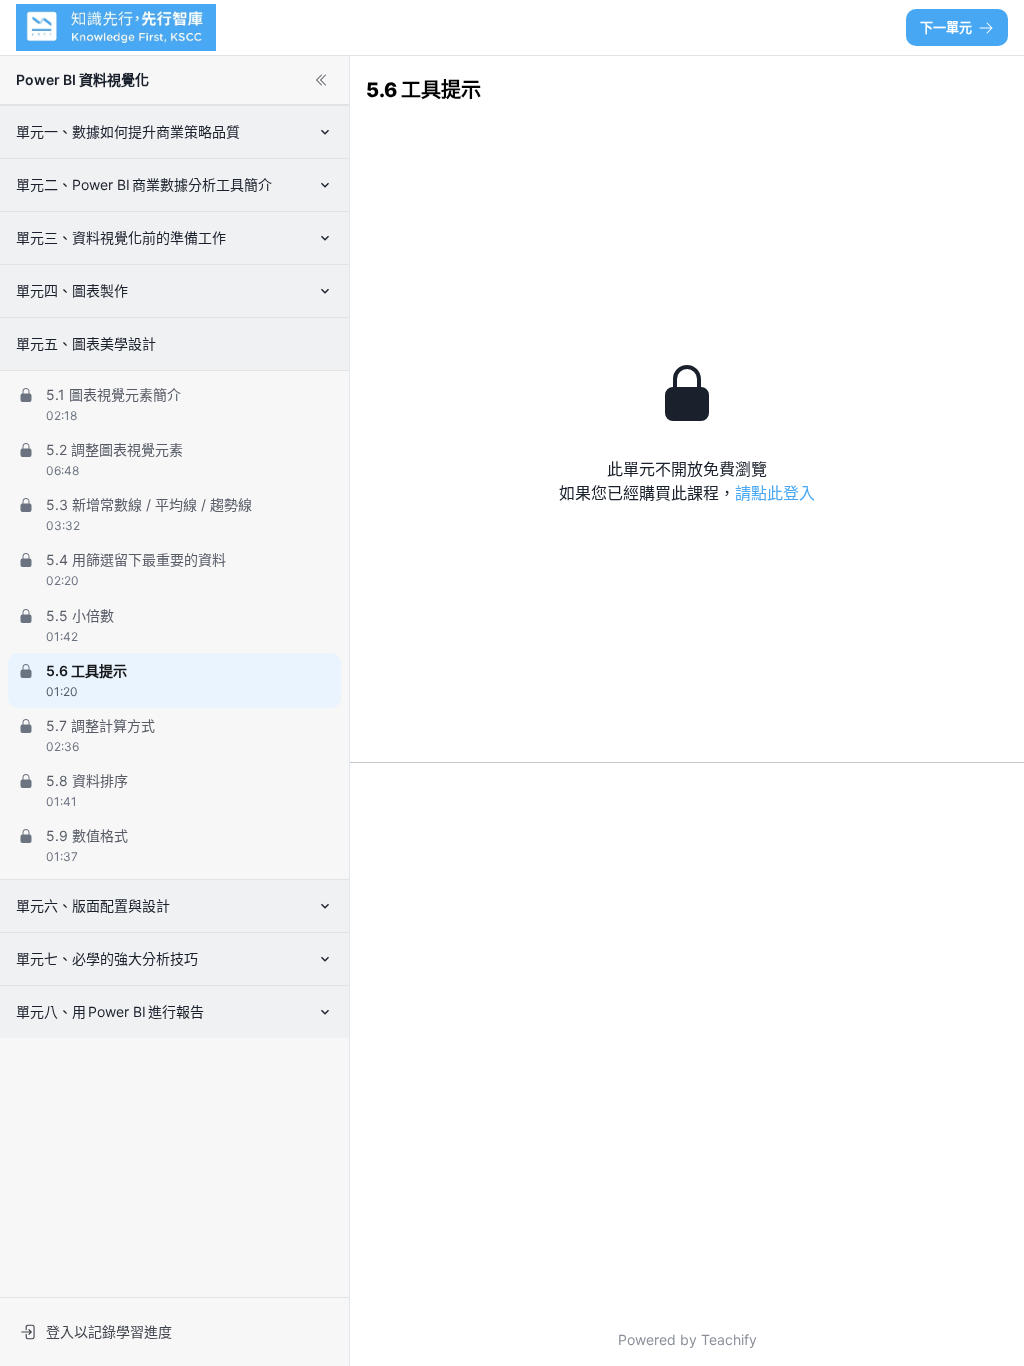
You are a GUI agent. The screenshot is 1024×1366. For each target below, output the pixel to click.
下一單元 (946, 27)
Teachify (729, 1339)
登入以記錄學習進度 (109, 1331)
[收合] (321, 80)
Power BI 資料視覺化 (82, 79)
